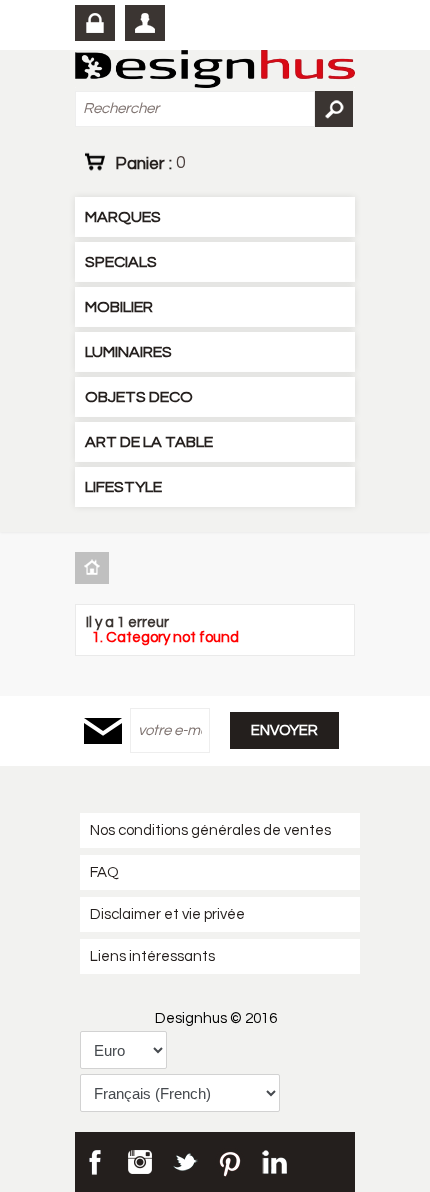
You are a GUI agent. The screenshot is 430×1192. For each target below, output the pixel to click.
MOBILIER (119, 307)
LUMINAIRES (128, 352)
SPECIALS (121, 262)
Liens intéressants (152, 956)
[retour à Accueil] (94, 567)
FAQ (104, 872)
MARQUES (123, 217)
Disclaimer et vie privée (167, 914)
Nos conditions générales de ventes (210, 830)
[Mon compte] (145, 23)
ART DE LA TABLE (149, 442)
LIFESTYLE (123, 487)
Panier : (150, 163)
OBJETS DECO (139, 397)
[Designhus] (215, 70)
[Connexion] (95, 23)
